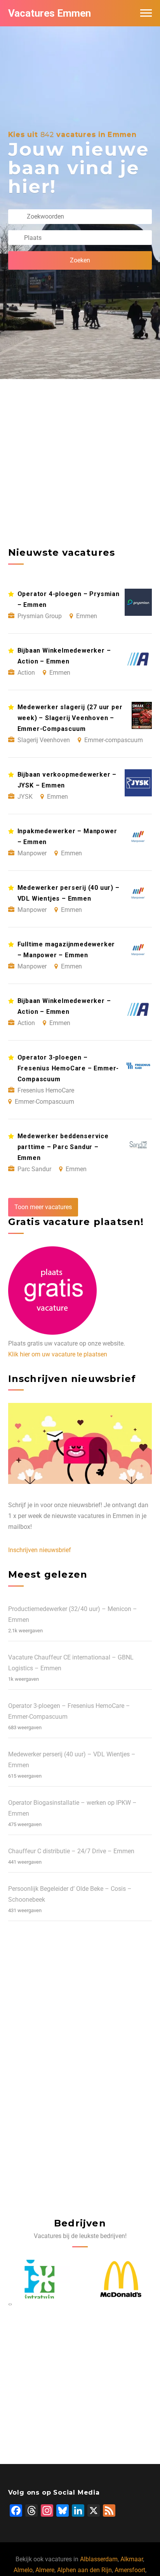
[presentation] (9, 2304)
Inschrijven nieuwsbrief (40, 1550)
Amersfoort (130, 2570)
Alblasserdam (99, 2559)
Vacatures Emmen (50, 13)
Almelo (23, 2570)
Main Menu (146, 13)
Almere (45, 2570)
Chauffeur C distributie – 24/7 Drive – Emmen (71, 1851)
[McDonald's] (121, 2279)
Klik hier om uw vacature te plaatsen (58, 1354)
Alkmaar (132, 2559)
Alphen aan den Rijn (84, 2570)
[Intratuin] (39, 2279)
